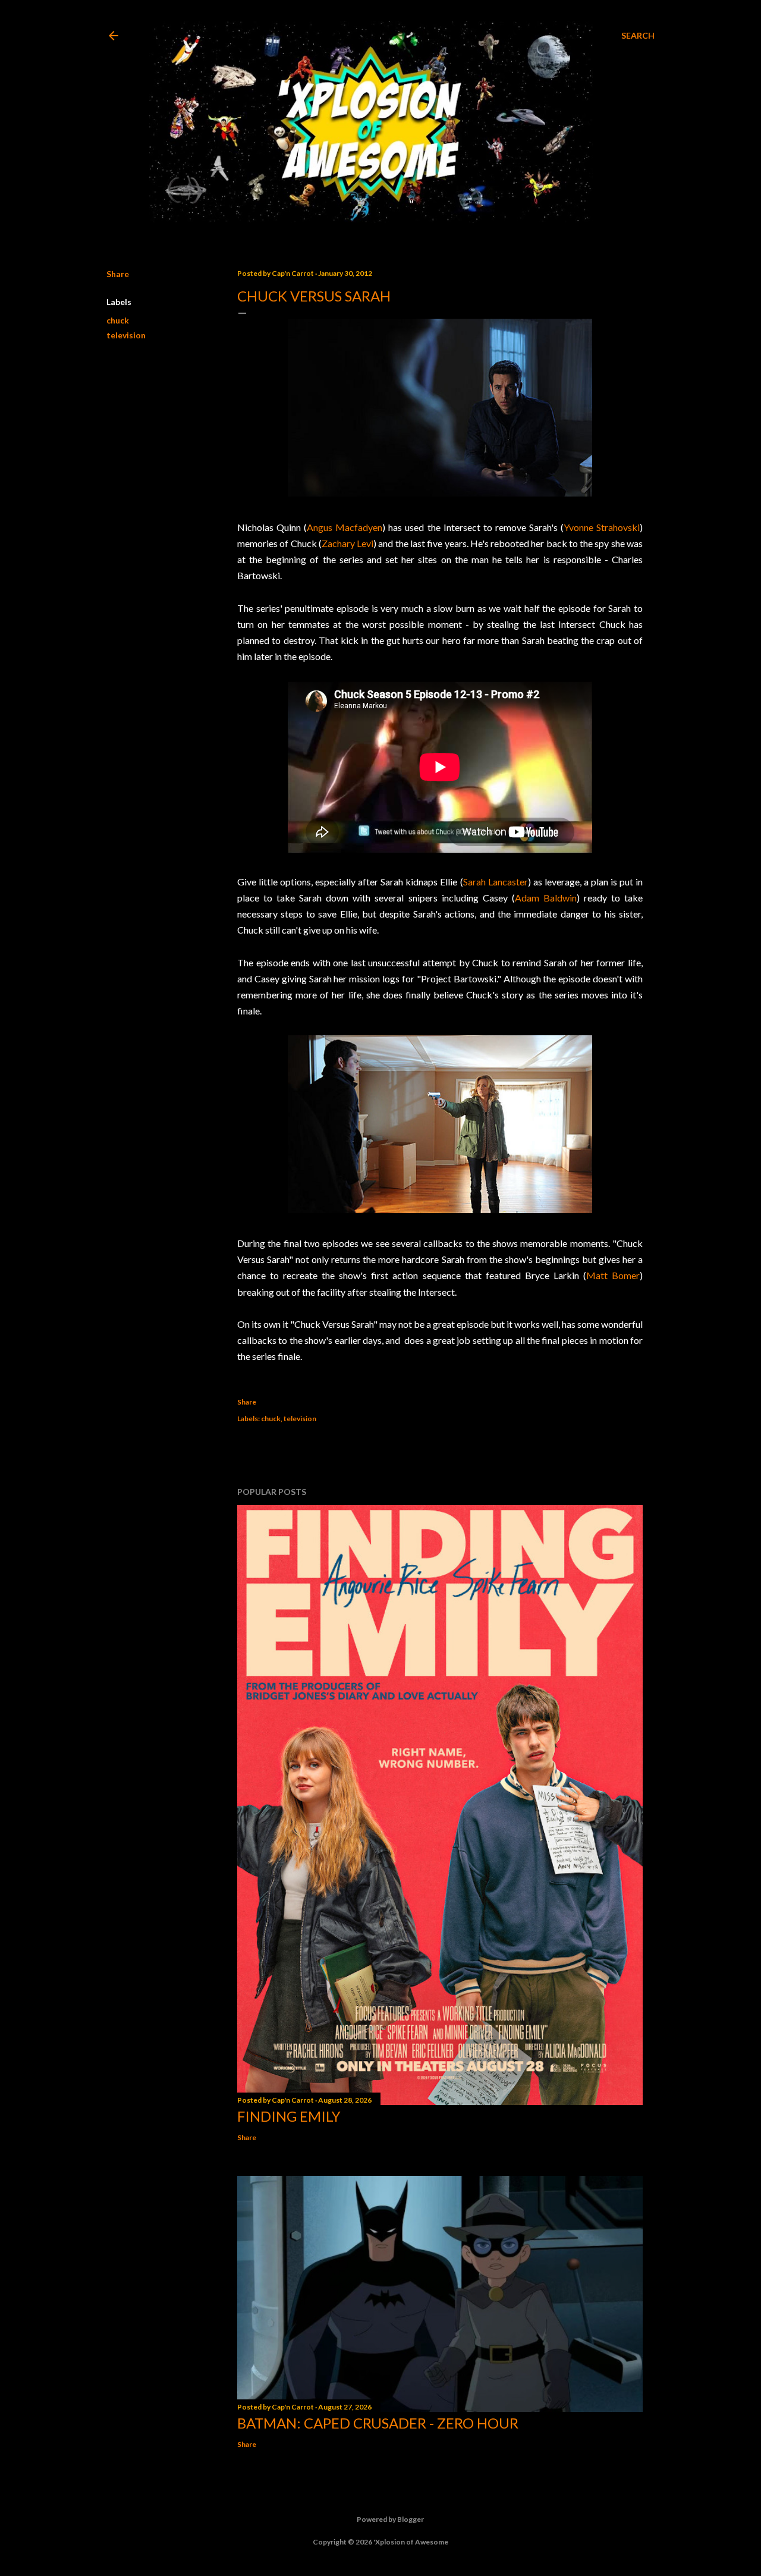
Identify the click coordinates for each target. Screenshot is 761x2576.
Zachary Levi (348, 543)
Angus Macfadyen (345, 527)
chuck (118, 320)
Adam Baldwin (546, 898)
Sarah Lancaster (496, 882)
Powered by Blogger (390, 2519)
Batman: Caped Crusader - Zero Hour (378, 2423)
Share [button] (118, 274)
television (126, 335)
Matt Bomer (613, 1275)
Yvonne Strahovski (602, 527)
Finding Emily (289, 2116)
